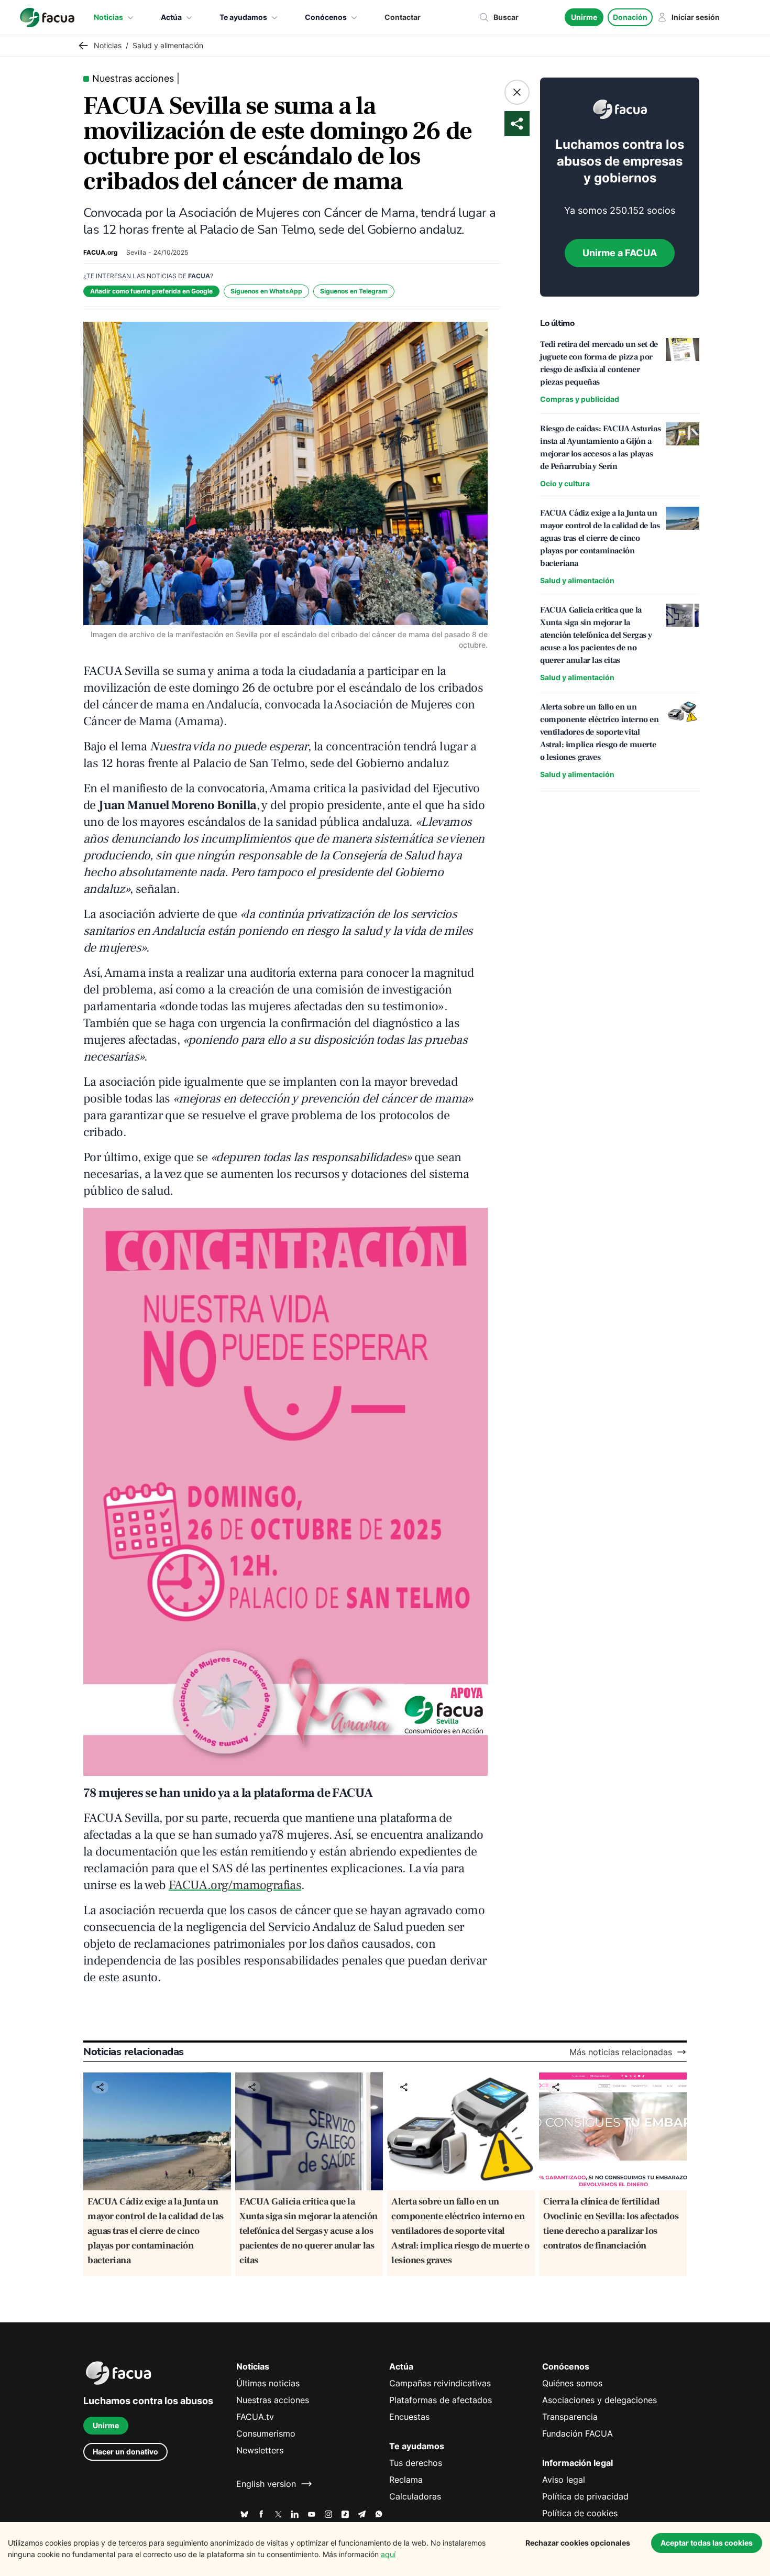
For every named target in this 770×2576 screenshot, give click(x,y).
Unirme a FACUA (620, 253)
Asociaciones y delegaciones (599, 2400)
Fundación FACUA (577, 2433)
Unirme (584, 17)
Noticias (108, 17)
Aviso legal (564, 2480)
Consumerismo (266, 2433)
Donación (630, 17)
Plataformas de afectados (441, 2400)
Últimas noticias (268, 2383)
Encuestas (409, 2417)
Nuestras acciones (273, 2400)
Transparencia (570, 2417)
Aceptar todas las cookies (707, 2543)
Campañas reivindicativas (440, 2383)
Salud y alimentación (577, 580)
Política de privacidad (585, 2496)
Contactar (403, 17)
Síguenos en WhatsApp (266, 291)
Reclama (406, 2480)
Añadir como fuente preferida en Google (151, 291)
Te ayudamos (243, 17)
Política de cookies (580, 2513)
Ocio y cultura (565, 483)
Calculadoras (415, 2496)
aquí (388, 2554)
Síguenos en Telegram (354, 291)
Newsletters (260, 2450)
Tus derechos (416, 2463)
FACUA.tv (255, 2417)
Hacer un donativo (125, 2452)
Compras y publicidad (580, 399)
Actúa (171, 17)
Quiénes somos (572, 2383)
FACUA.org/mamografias (235, 1885)
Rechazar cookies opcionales (578, 2543)
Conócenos (326, 17)
